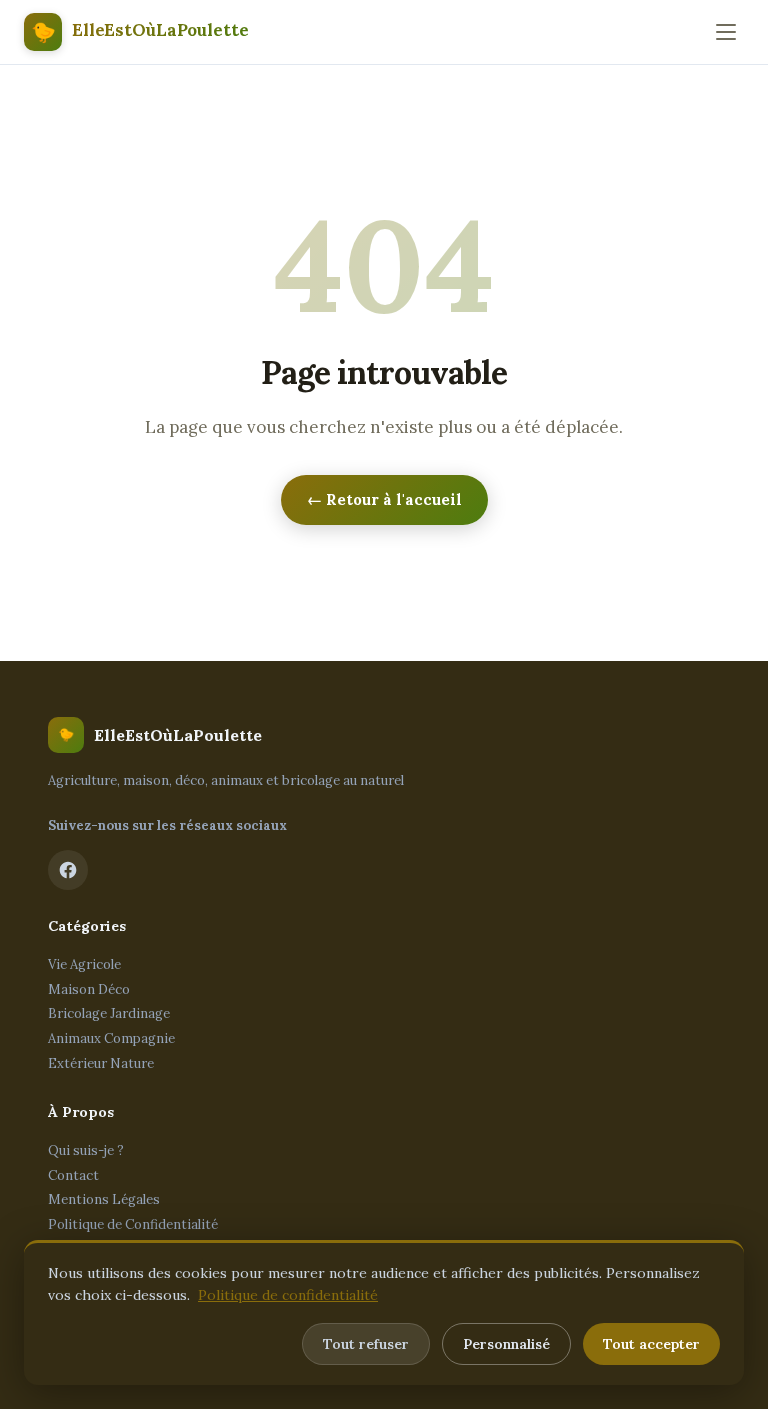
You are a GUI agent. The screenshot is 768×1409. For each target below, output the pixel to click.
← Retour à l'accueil (384, 499)
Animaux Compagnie (111, 1038)
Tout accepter (651, 1344)
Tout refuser (366, 1344)
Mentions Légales (104, 1199)
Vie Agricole (84, 964)
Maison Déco (89, 989)
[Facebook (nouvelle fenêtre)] (68, 870)
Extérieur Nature (101, 1063)
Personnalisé (506, 1344)
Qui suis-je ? (86, 1150)
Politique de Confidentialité (133, 1224)
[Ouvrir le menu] (726, 32)
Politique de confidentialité (288, 1295)
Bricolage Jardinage (109, 1013)
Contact (73, 1175)
